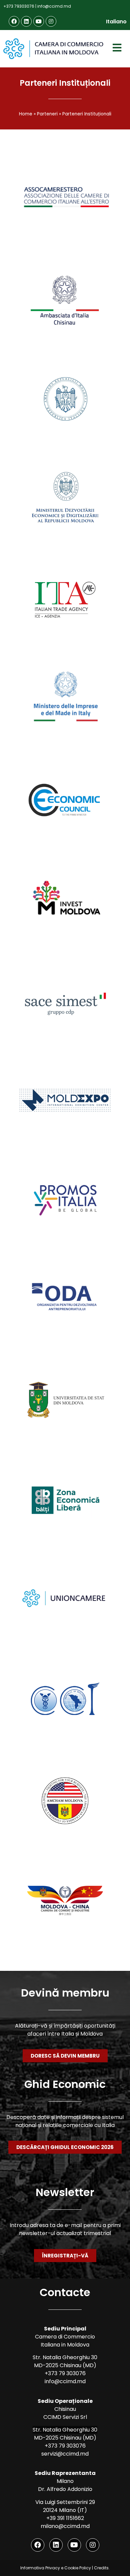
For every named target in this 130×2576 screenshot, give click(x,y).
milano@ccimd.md (65, 2526)
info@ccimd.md (54, 6)
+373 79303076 (19, 6)
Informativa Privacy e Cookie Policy (56, 2568)
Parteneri (47, 114)
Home (26, 114)
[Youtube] (39, 21)
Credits (101, 2568)
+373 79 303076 (65, 2373)
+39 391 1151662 (65, 2518)
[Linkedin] (26, 21)
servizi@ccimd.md (65, 2454)
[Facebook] (14, 21)
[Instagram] (51, 21)
